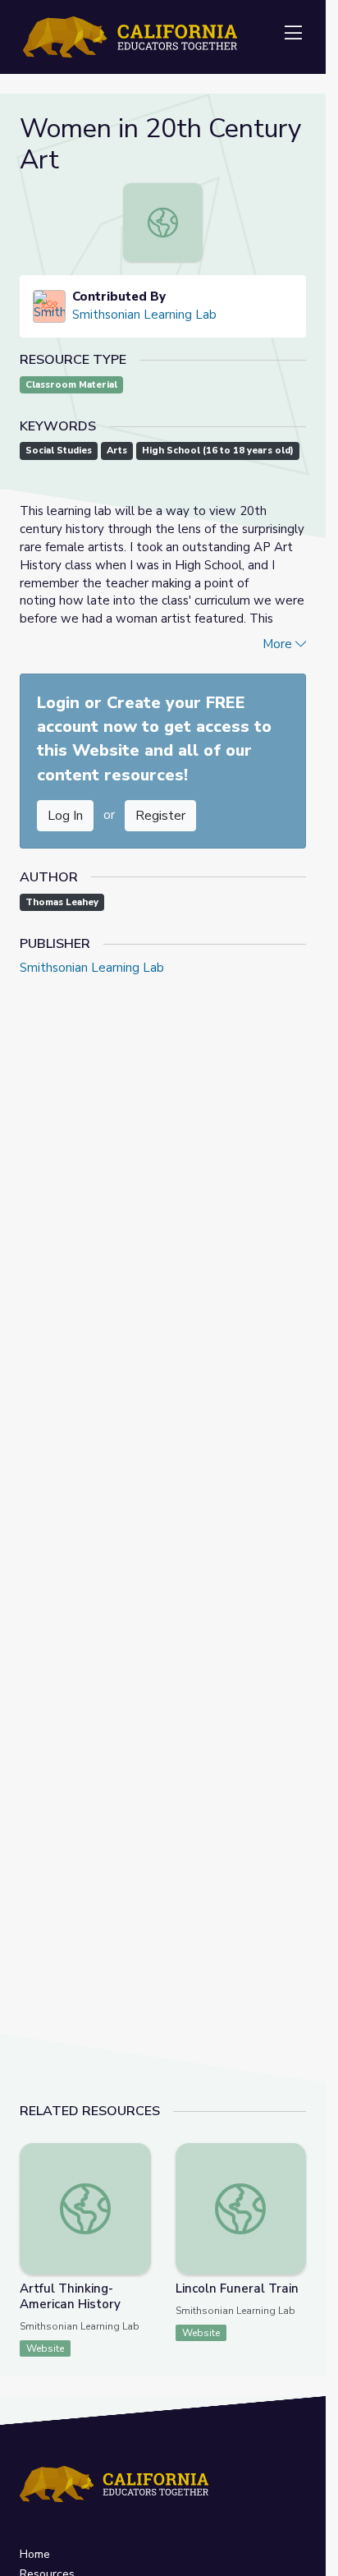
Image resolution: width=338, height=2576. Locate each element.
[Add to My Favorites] (138, 2155)
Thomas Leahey (62, 902)
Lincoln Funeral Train (237, 2288)
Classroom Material (71, 385)
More (279, 644)
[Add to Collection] (138, 2178)
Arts (117, 451)
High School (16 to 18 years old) (218, 451)
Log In (65, 816)
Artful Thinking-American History (70, 2296)
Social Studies (59, 451)
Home (35, 2554)
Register (160, 816)
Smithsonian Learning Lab (144, 315)
